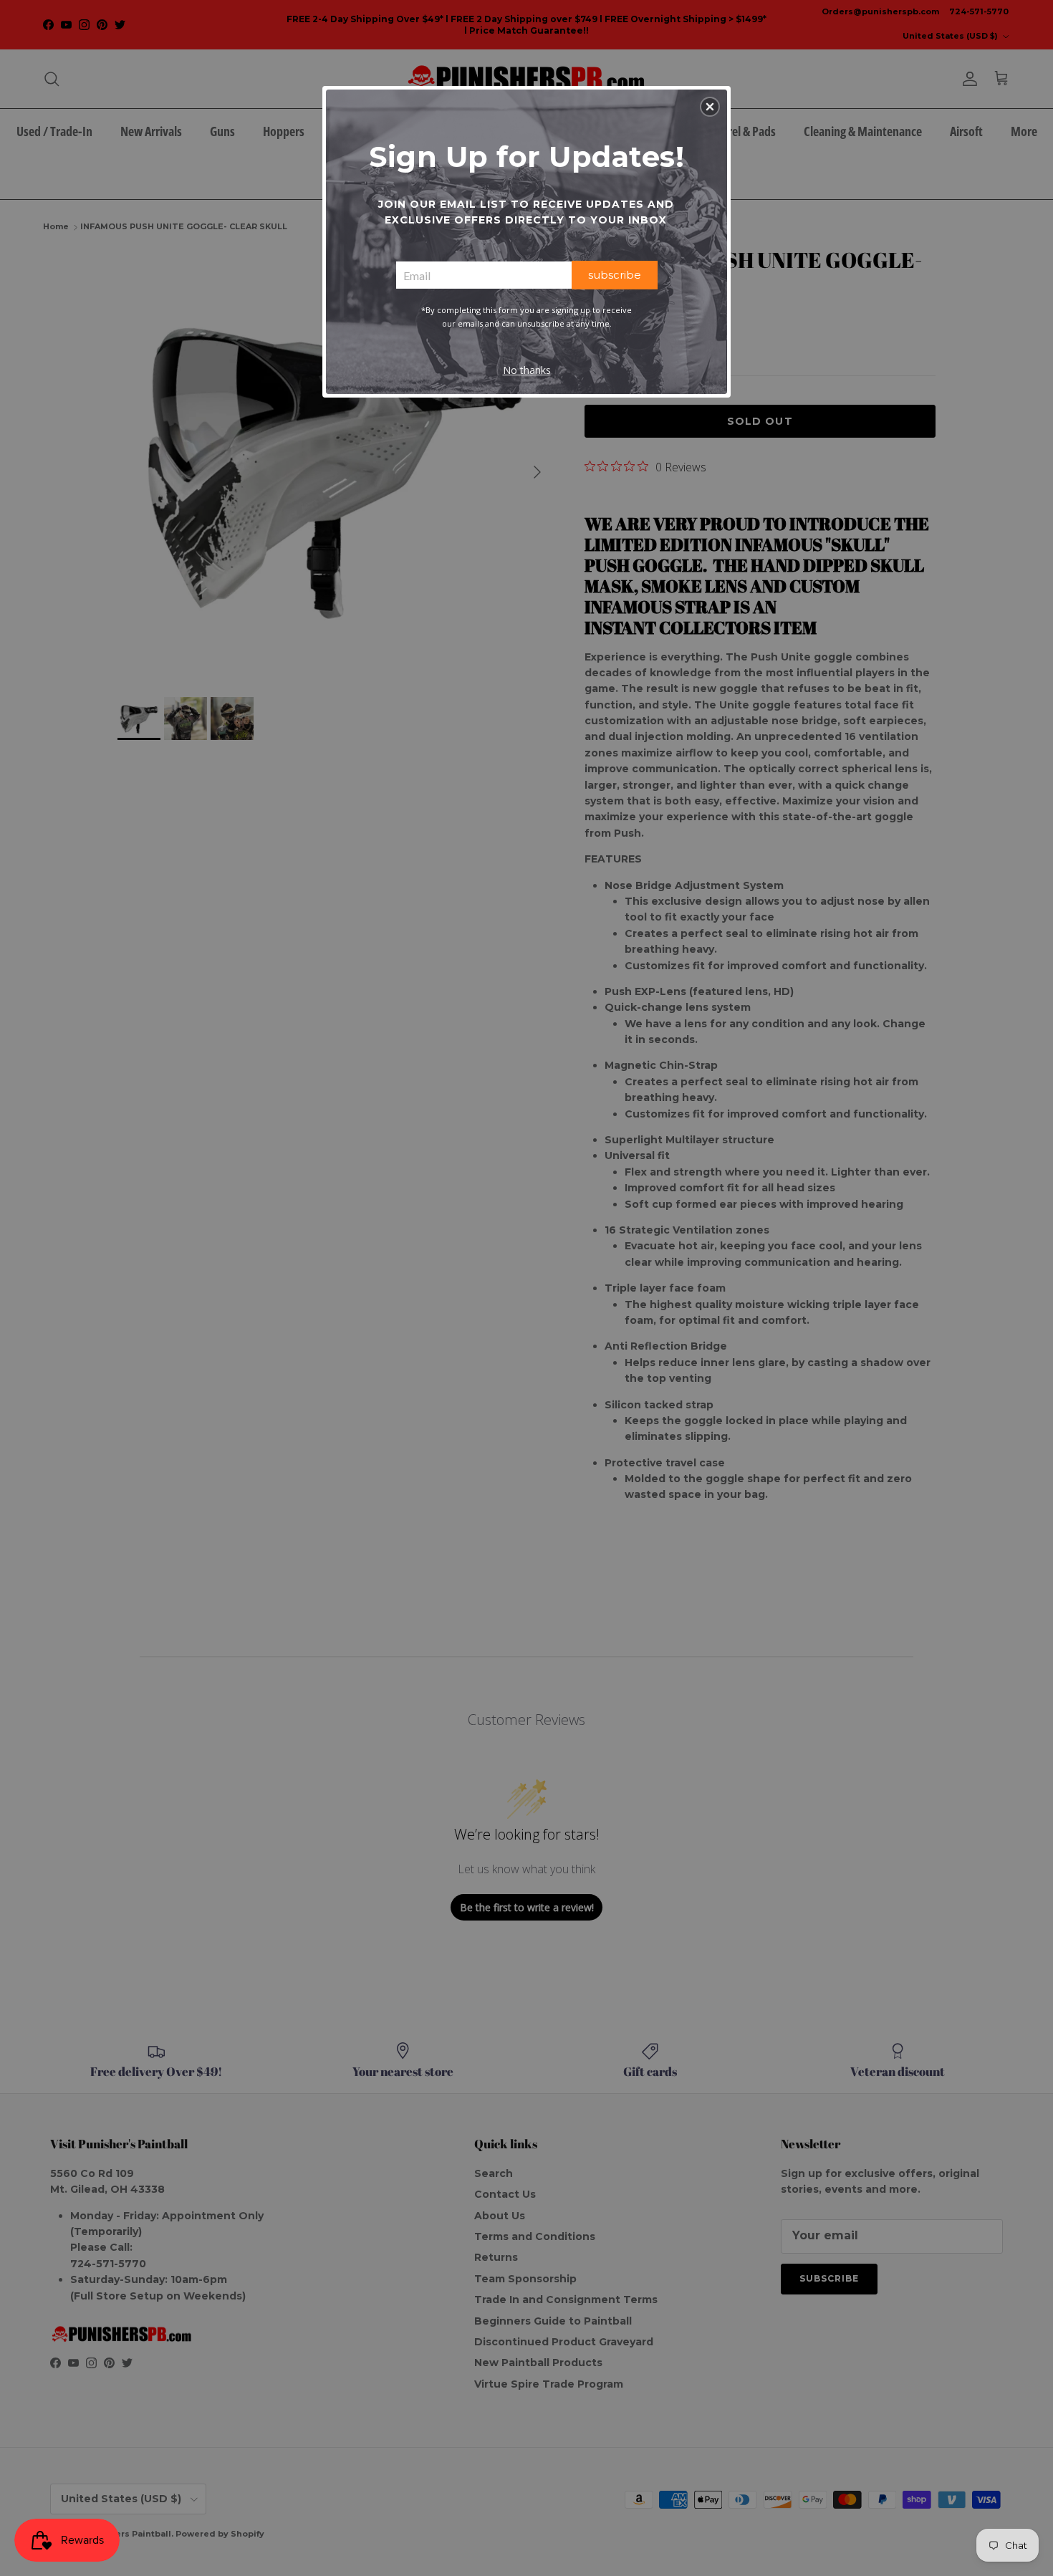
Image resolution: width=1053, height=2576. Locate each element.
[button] (710, 107)
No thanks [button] (527, 370)
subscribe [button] (615, 275)
